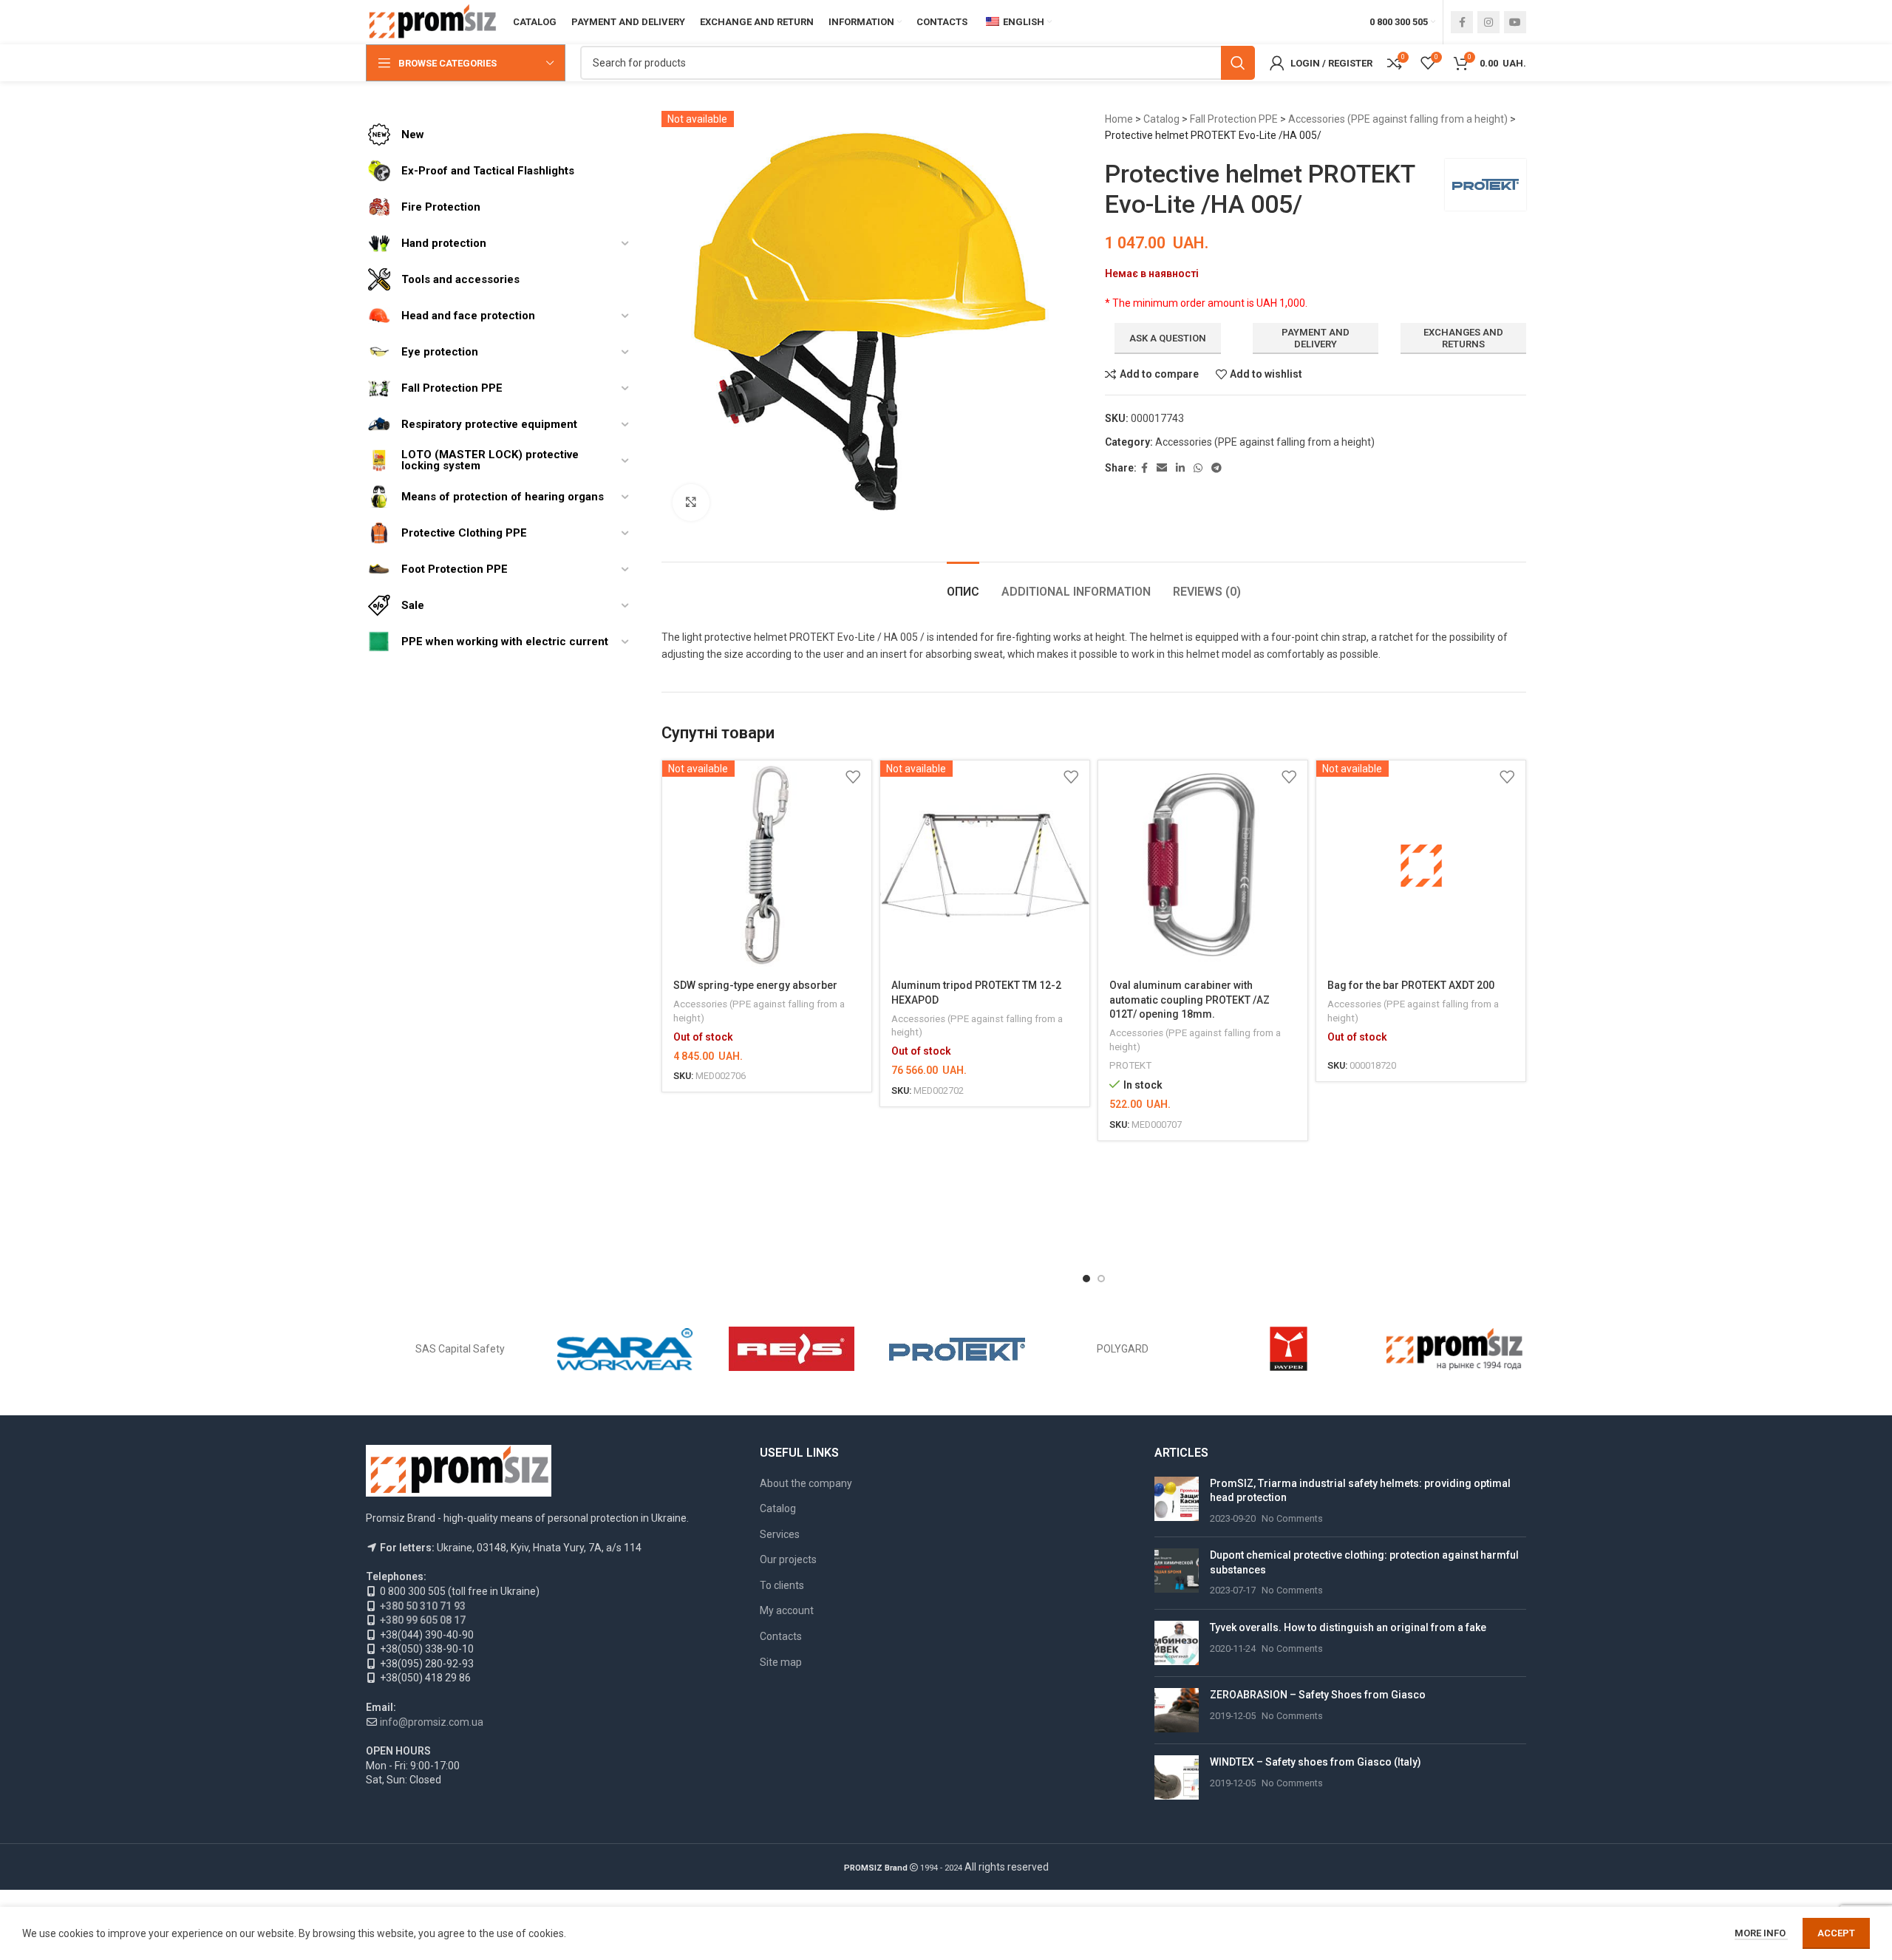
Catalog (1161, 119)
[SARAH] (625, 1349)
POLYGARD (1123, 1349)
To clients (782, 1585)
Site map (781, 1662)
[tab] (963, 584)
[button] (1086, 1279)
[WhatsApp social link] (1198, 468)
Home (1119, 119)
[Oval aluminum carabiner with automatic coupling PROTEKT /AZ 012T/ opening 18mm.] (1203, 865)
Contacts (781, 1636)
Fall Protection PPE (1234, 119)
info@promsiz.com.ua (432, 1722)
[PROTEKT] (957, 1349)
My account (787, 1610)
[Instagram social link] (1488, 22)
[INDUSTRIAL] (1454, 1349)
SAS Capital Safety (460, 1349)
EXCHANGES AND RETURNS (1463, 338)
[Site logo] (432, 21)
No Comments (1292, 1518)
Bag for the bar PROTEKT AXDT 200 (1411, 985)
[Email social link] (1162, 468)
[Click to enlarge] (691, 503)
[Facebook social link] (1462, 22)
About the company (806, 1483)
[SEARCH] (1238, 63)
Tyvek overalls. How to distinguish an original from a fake (1348, 1627)
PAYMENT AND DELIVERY (1316, 338)
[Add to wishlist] (853, 777)
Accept (1836, 1933)
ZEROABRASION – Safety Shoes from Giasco (1318, 1695)
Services (780, 1534)
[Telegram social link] (1216, 468)
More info (1761, 1933)
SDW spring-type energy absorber (755, 985)
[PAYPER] (1288, 1349)
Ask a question (1168, 338)
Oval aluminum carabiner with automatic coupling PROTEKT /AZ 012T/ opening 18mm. (1190, 1000)
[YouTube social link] (1515, 22)
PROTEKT (1130, 1065)
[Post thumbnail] (1177, 1501)
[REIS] (792, 1349)
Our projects (788, 1559)
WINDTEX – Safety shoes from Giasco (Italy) (1316, 1762)
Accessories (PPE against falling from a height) (1398, 119)
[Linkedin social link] (1180, 468)
